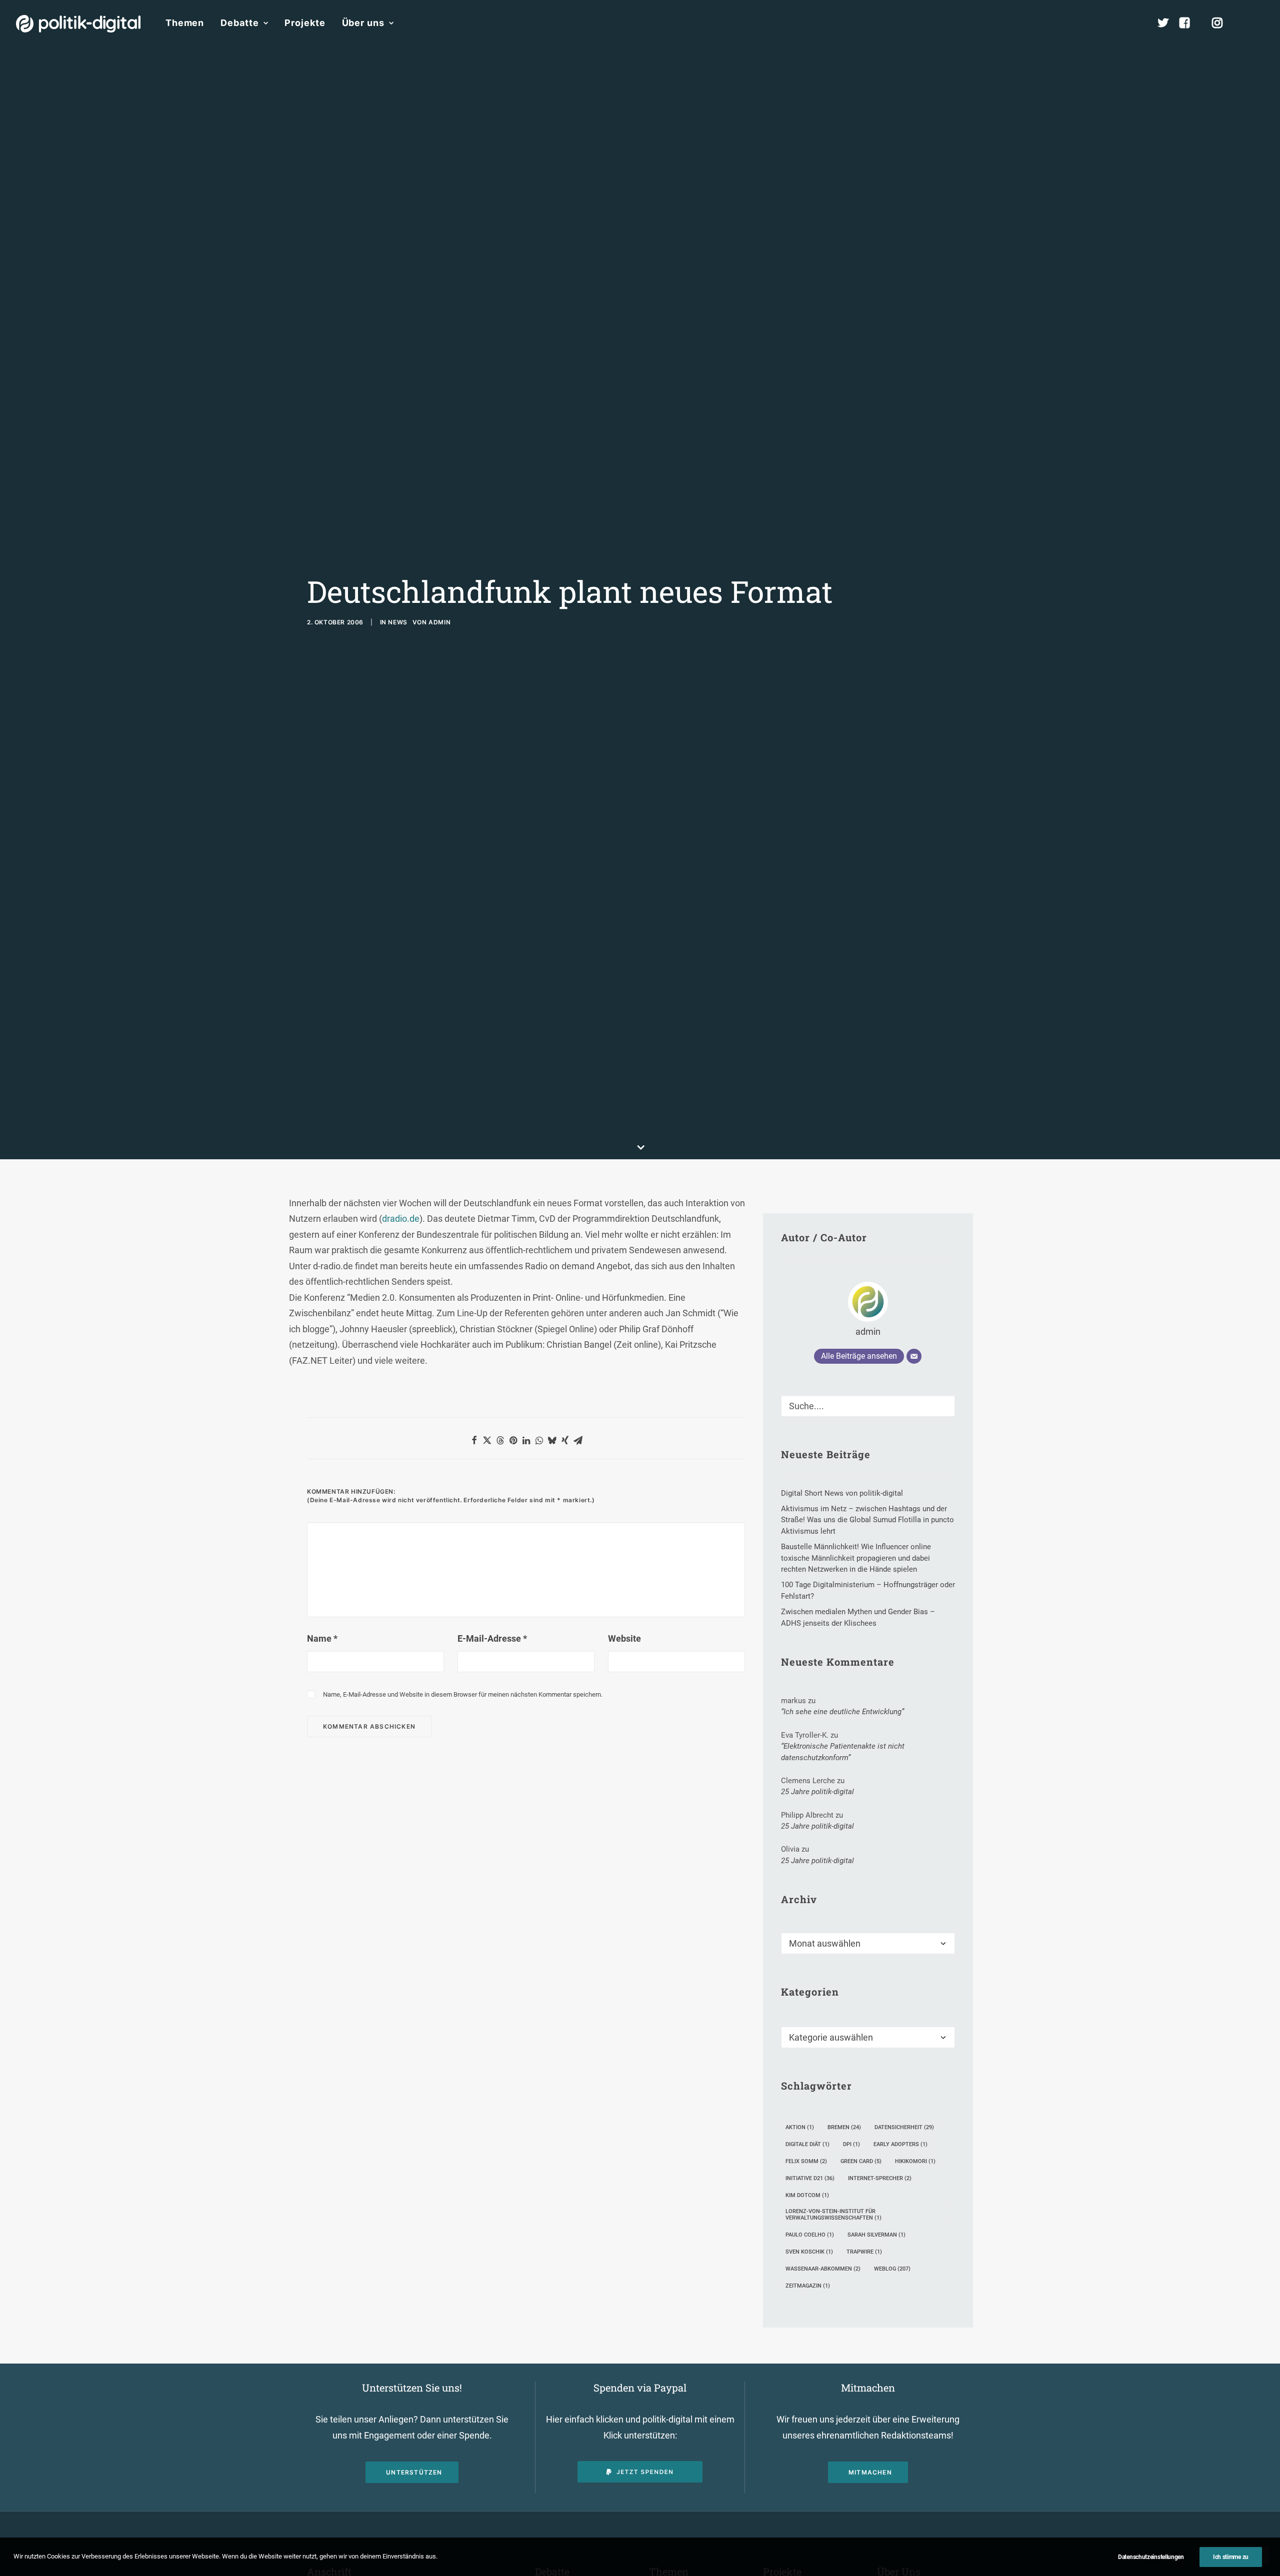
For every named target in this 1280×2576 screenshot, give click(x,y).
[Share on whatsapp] (539, 1440)
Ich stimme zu (1231, 2557)
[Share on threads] (500, 1440)
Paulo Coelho (810, 2235)
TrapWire (864, 2252)
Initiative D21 (810, 2178)
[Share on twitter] (487, 1440)
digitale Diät (807, 2144)
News (397, 622)
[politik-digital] (78, 24)
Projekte (305, 23)
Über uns (363, 23)
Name (322, 1638)
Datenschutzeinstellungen (1151, 2557)
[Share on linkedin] (526, 1440)
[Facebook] (1189, 23)
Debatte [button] (239, 23)
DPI (851, 2144)
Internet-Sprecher (880, 2178)
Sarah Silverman (876, 2235)
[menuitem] (185, 23)
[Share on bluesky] (552, 1440)
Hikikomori (915, 2161)
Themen (185, 23)
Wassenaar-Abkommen (823, 2269)
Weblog (892, 2269)
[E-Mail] (914, 1356)
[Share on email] (578, 1440)
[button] (1259, 23)
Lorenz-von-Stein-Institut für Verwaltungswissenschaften (833, 2215)
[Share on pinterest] (513, 1440)
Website (624, 1638)
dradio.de (401, 1219)
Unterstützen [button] (414, 2472)
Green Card (861, 2161)
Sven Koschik (809, 2252)
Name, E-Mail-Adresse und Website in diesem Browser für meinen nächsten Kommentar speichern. (463, 1694)
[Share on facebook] (474, 1440)
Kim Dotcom (807, 2195)
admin (439, 622)
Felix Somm (806, 2161)
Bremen (844, 2127)
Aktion (800, 2127)
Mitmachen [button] (870, 2472)
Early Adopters (900, 2144)
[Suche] (868, 1406)
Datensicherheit (904, 2127)
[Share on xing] (565, 1440)
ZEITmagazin (808, 2286)
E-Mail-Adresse (492, 1638)
